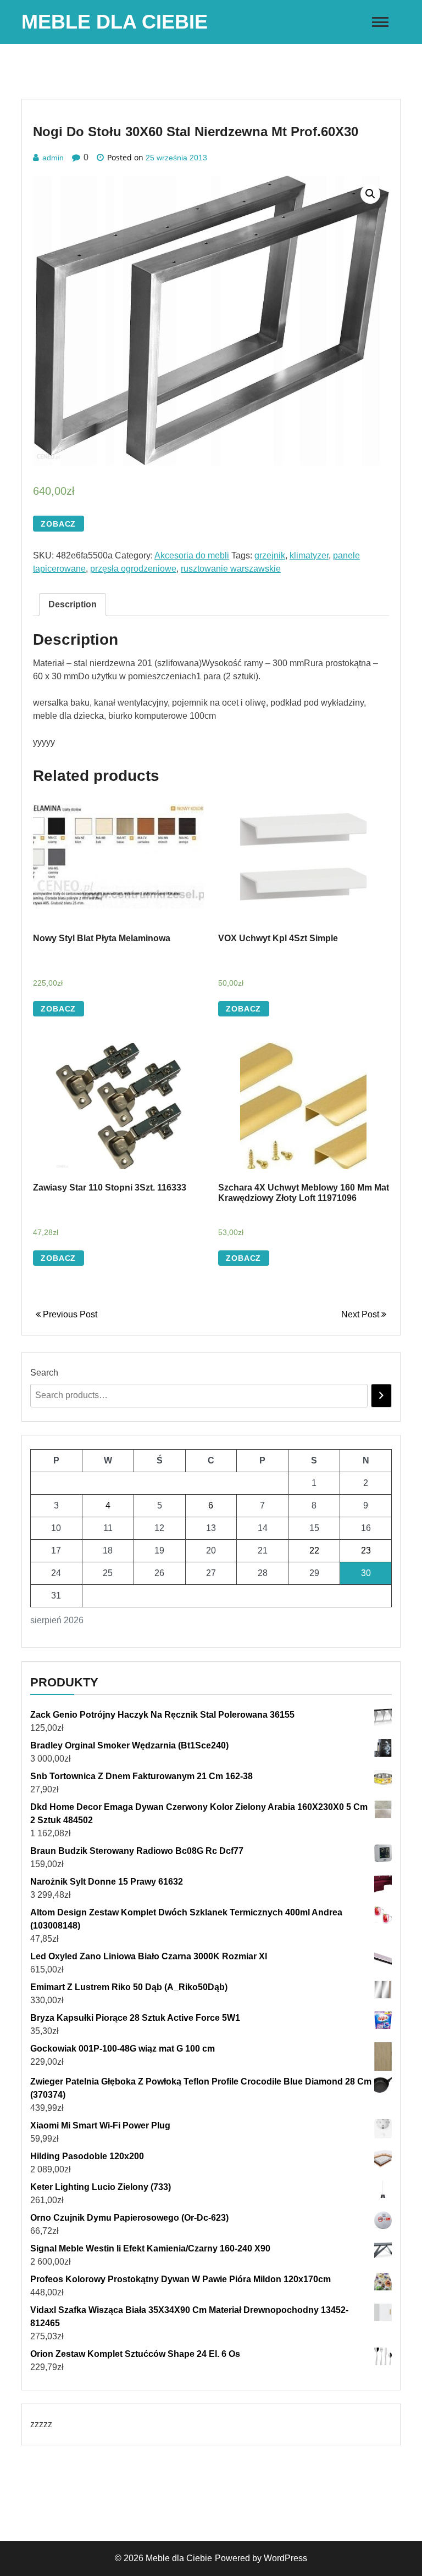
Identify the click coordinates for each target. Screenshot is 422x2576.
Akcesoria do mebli (192, 555)
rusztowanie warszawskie (231, 569)
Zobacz (58, 524)
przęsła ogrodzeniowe (133, 569)
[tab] (73, 605)
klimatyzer (309, 555)
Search (44, 1373)
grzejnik (270, 555)
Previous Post (69, 1314)
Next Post (361, 1314)
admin (53, 158)
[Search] (381, 1396)
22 (314, 1550)
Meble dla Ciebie (115, 22)
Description (73, 604)
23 (366, 1550)
